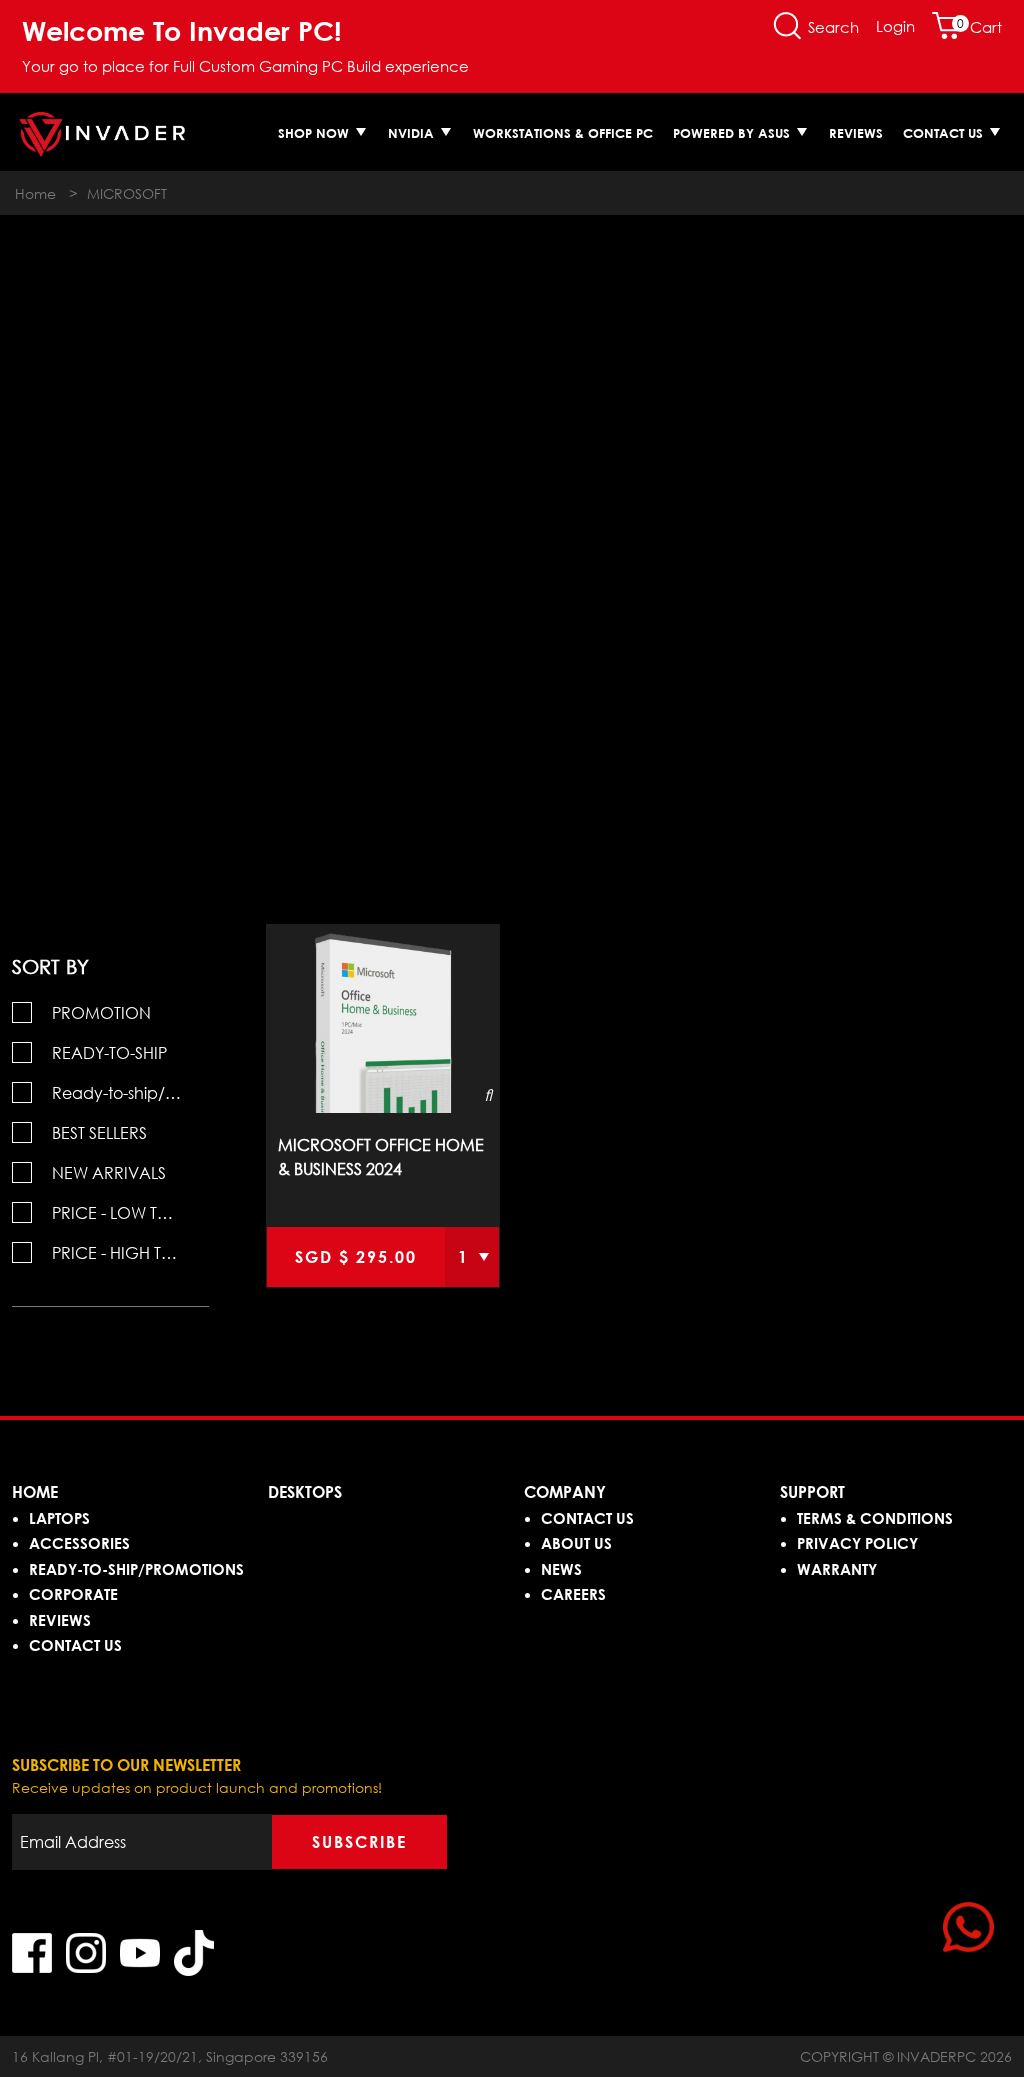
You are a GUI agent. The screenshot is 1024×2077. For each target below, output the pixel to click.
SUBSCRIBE (359, 1842)
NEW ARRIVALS (109, 1173)
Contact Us (945, 133)
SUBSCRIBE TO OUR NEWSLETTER (126, 1765)
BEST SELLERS (99, 1133)
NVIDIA (413, 133)
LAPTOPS (59, 1518)
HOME (35, 1492)
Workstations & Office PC (563, 133)
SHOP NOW (315, 133)
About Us (576, 1543)
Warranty (837, 1569)
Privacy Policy (857, 1543)
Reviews (856, 133)
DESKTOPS (305, 1492)
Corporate (73, 1594)
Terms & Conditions (875, 1518)
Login (895, 26)
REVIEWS (60, 1620)
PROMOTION (101, 1013)
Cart (979, 27)
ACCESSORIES (79, 1543)
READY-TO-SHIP (109, 1053)
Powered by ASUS (733, 133)
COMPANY (565, 1492)
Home (35, 193)
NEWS (561, 1569)
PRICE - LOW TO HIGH (130, 1213)
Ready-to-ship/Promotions (130, 1093)
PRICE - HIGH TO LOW (130, 1253)
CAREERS (573, 1594)
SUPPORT (812, 1492)
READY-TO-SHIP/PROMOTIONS (136, 1569)
